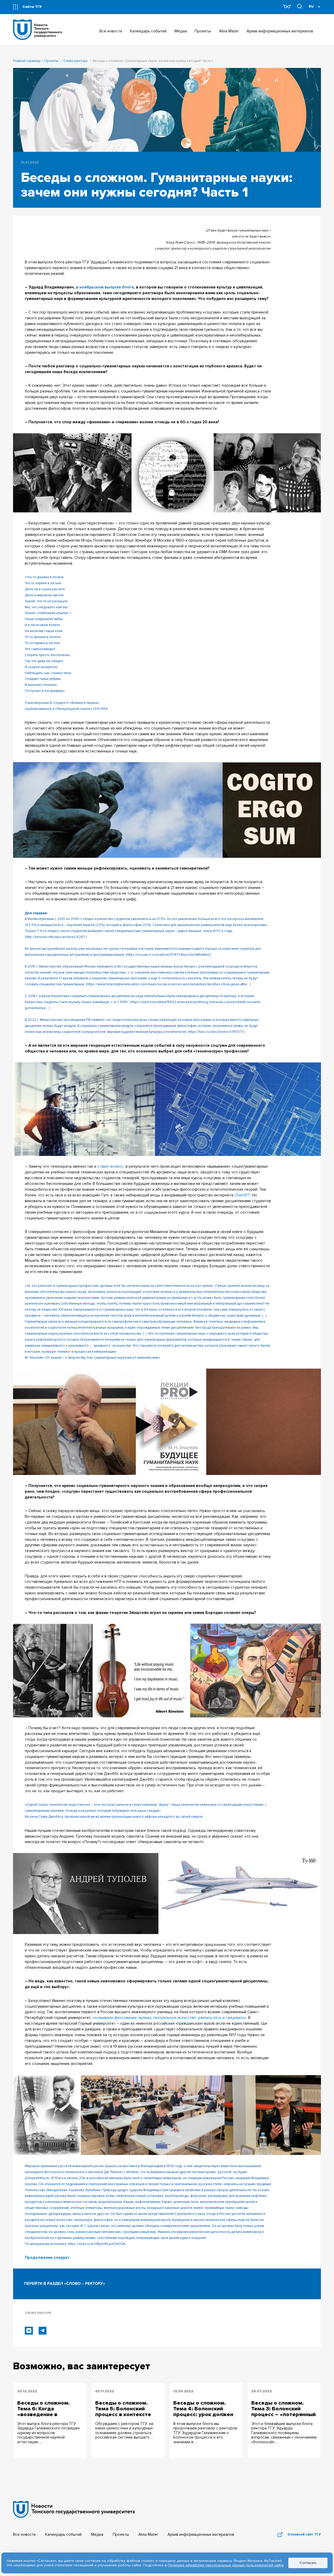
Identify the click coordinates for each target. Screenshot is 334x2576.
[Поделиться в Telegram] (43, 2331)
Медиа (97, 2535)
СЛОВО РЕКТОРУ (38, 2313)
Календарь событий (63, 2535)
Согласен (308, 2563)
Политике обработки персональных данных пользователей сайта (226, 2565)
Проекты (51, 61)
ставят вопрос (111, 1167)
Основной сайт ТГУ (304, 2534)
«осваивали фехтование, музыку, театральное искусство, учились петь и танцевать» (169, 2018)
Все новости (24, 2535)
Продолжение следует (47, 2258)
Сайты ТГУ (32, 7)
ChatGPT (242, 1195)
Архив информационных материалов (201, 2535)
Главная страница (27, 61)
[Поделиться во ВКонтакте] (29, 2331)
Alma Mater (148, 2535)
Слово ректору (76, 61)
